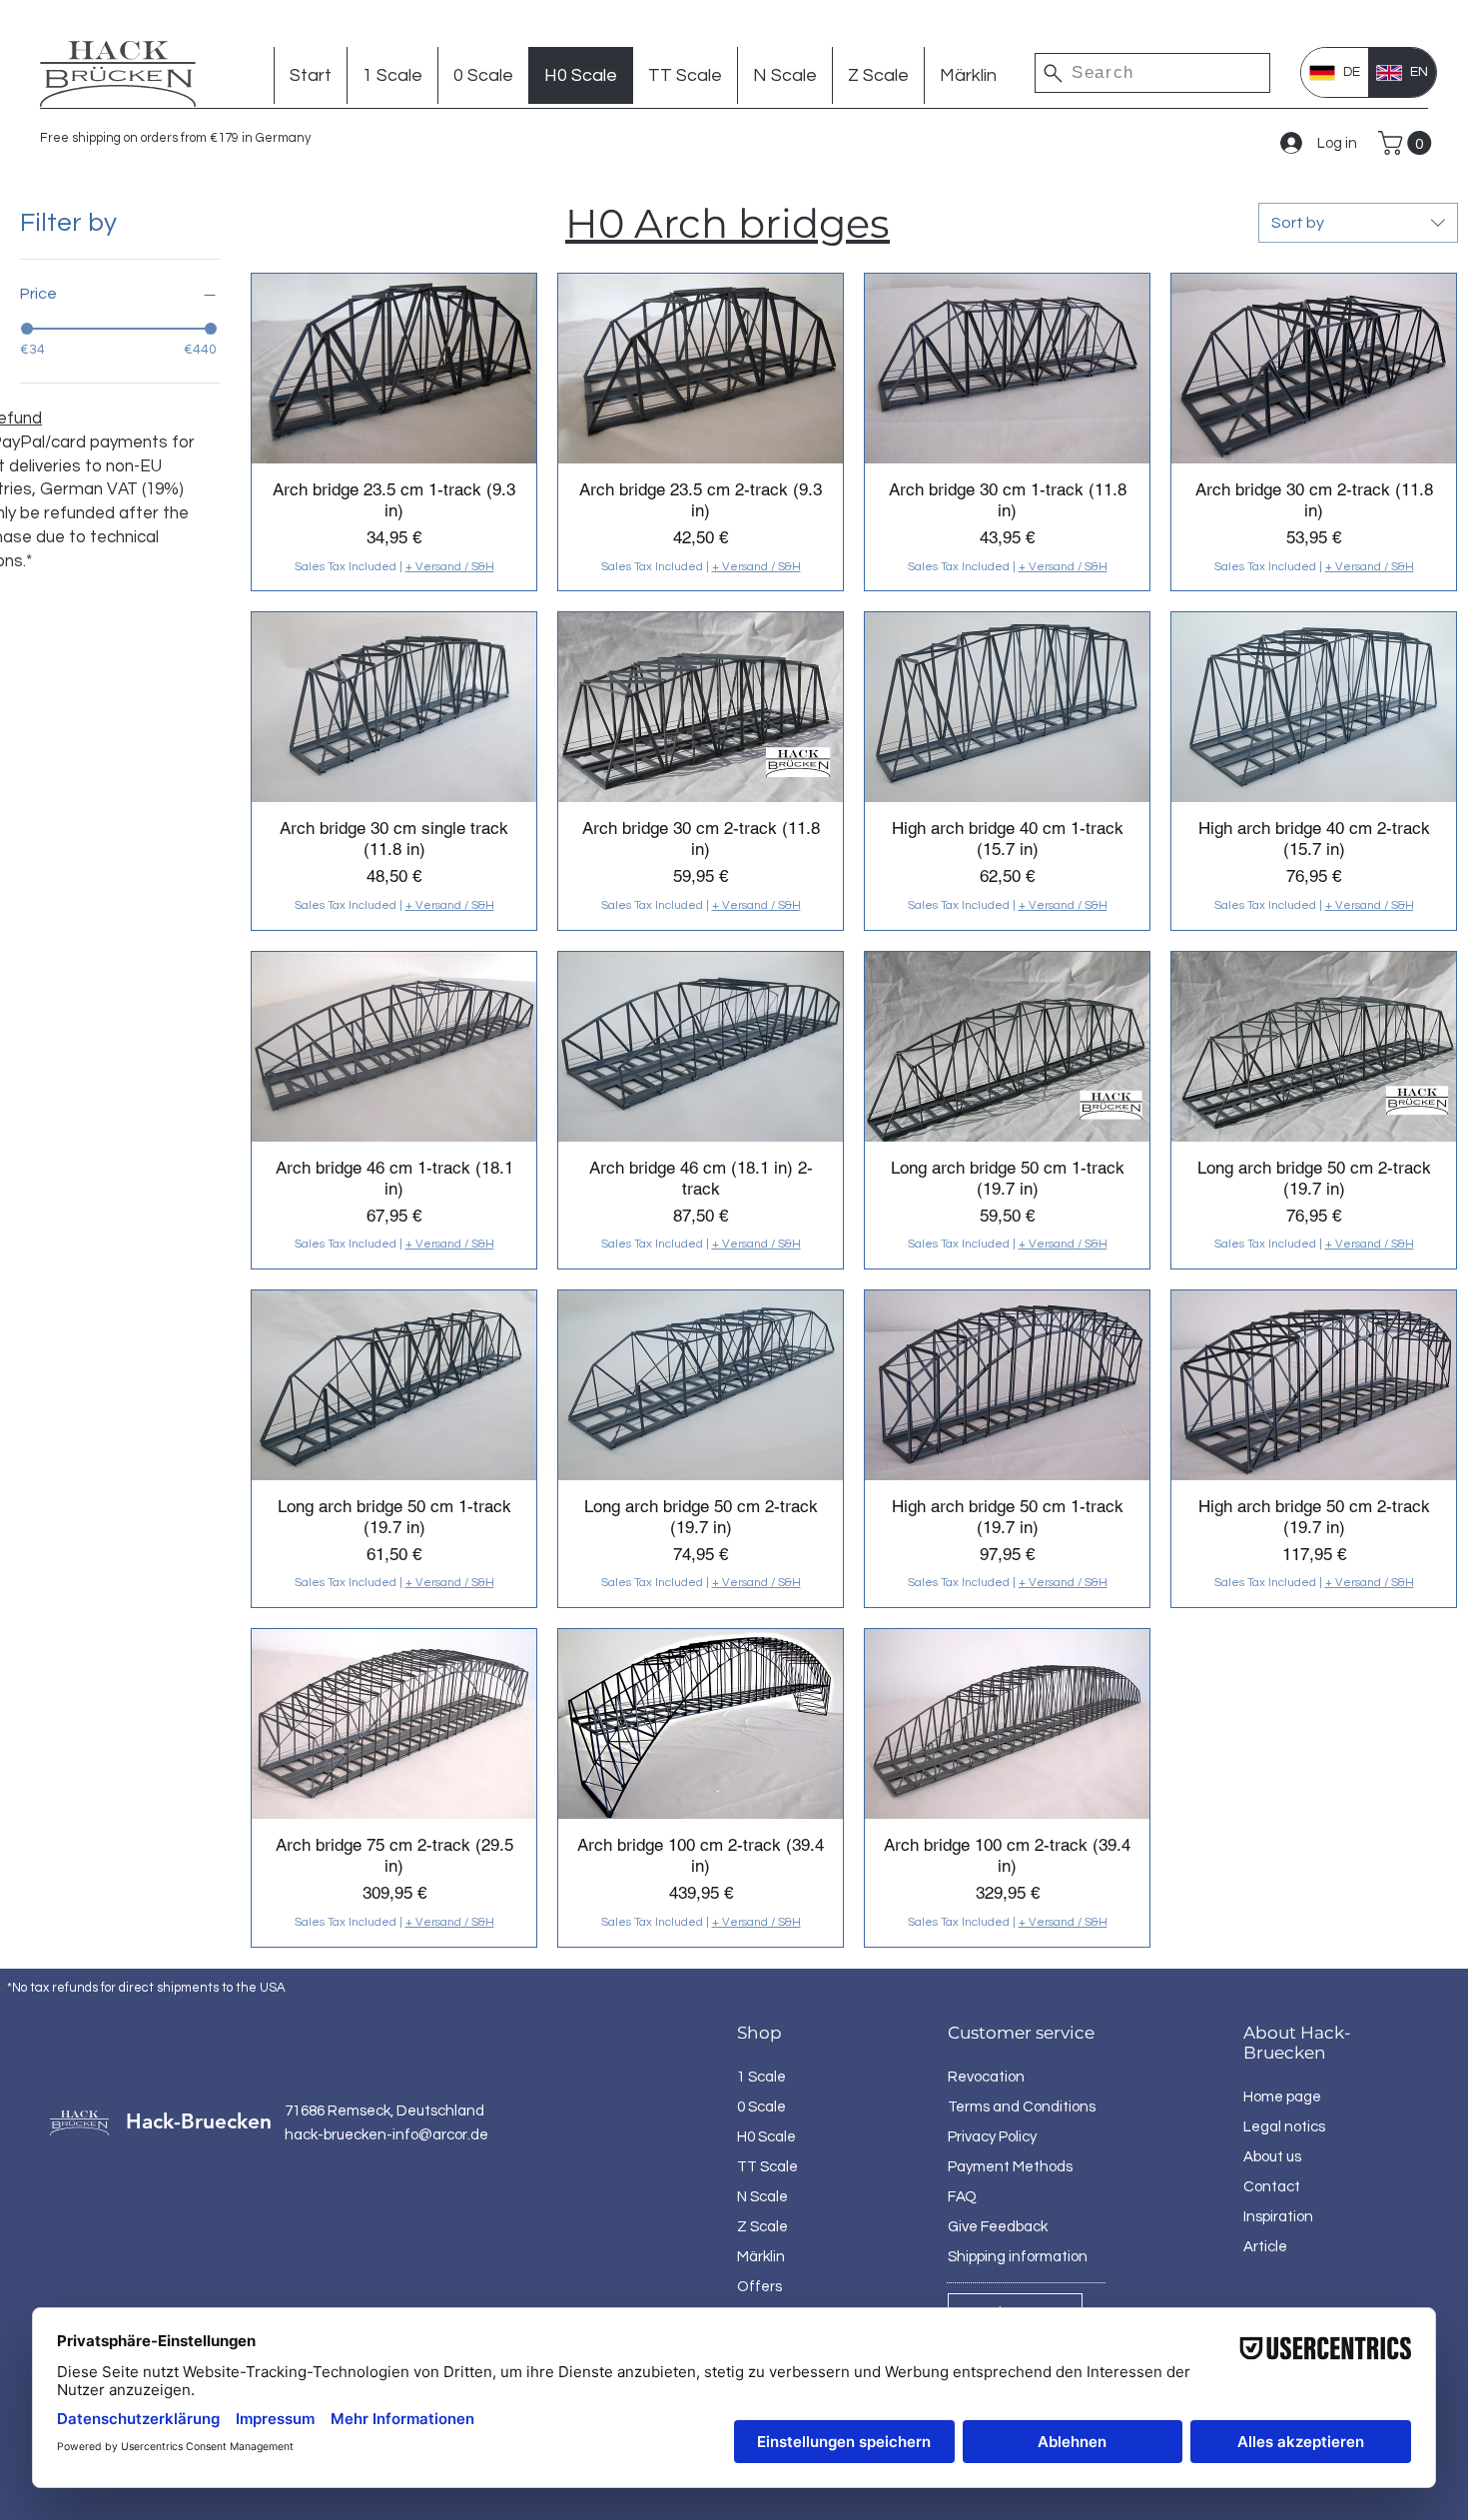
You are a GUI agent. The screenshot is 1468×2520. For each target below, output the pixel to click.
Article (1265, 2247)
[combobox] (1358, 223)
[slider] (27, 329)
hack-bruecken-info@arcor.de (386, 2135)
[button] (1408, 143)
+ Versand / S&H (450, 567)
